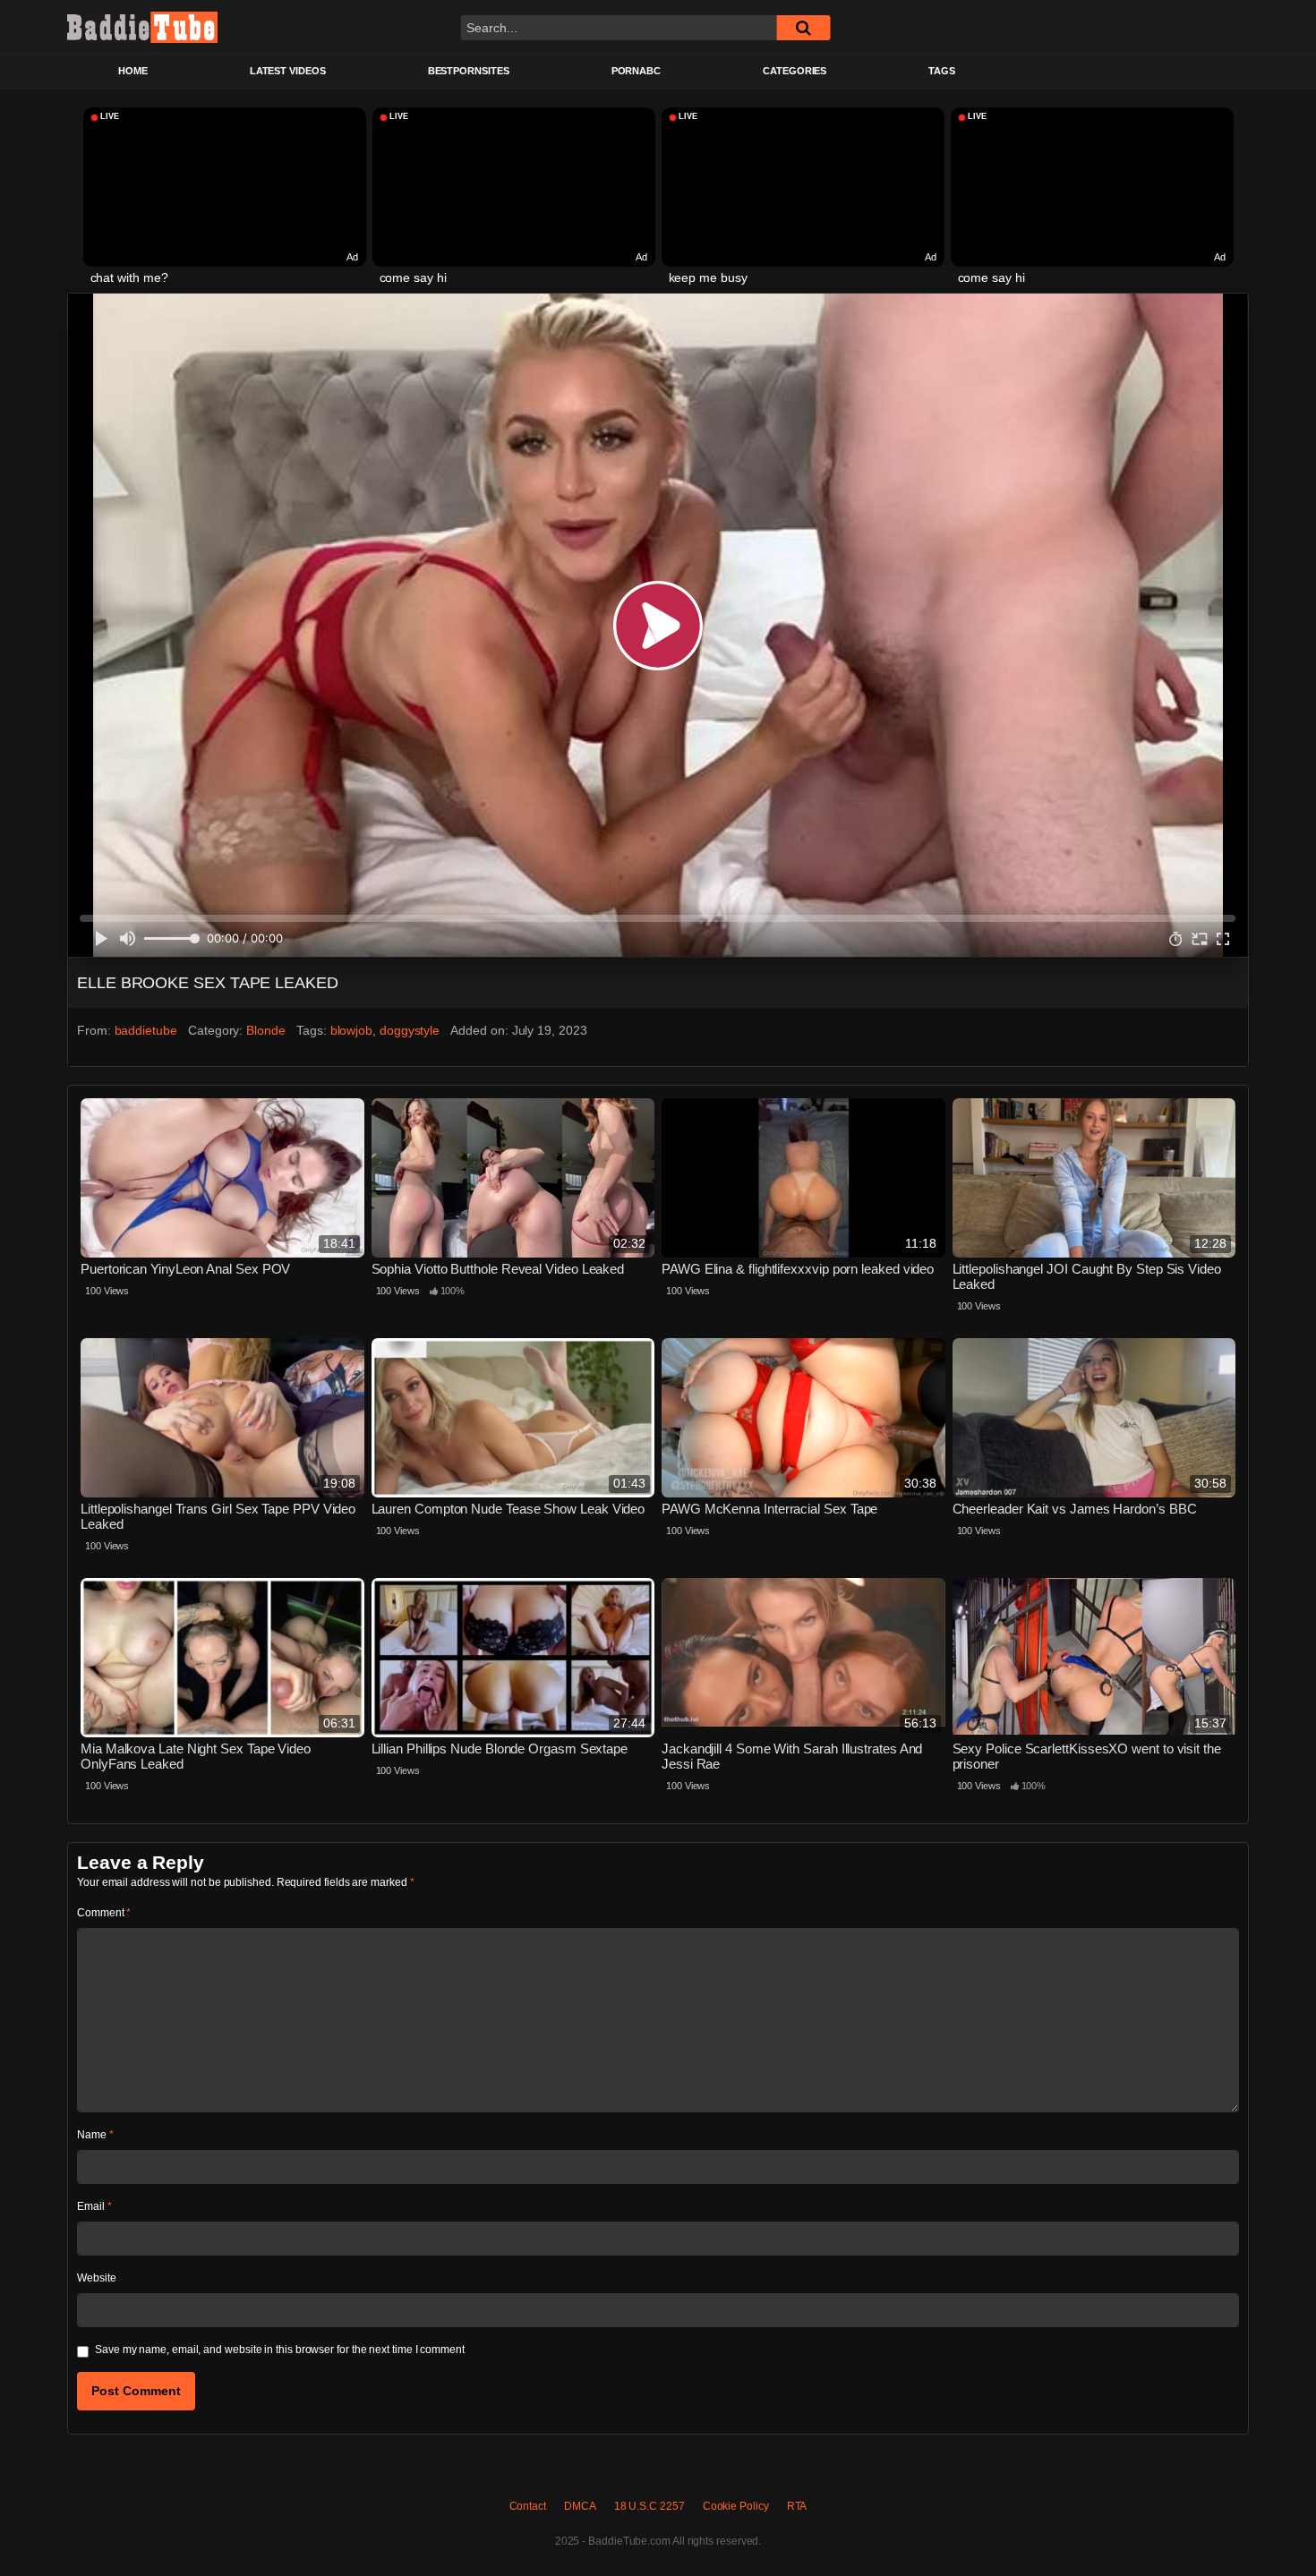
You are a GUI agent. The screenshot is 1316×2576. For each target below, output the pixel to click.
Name (95, 2135)
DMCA (580, 2506)
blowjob (351, 1030)
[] (803, 28)
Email (94, 2206)
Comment (104, 1913)
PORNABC (636, 71)
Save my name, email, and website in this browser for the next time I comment (280, 2350)
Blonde (266, 1030)
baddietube (146, 1030)
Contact (528, 2506)
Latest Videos (288, 71)
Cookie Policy (736, 2506)
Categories (795, 71)
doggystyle (410, 1030)
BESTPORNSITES (469, 71)
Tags (942, 71)
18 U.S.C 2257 (649, 2506)
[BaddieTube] (142, 27)
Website (96, 2278)
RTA (797, 2506)
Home (133, 71)
